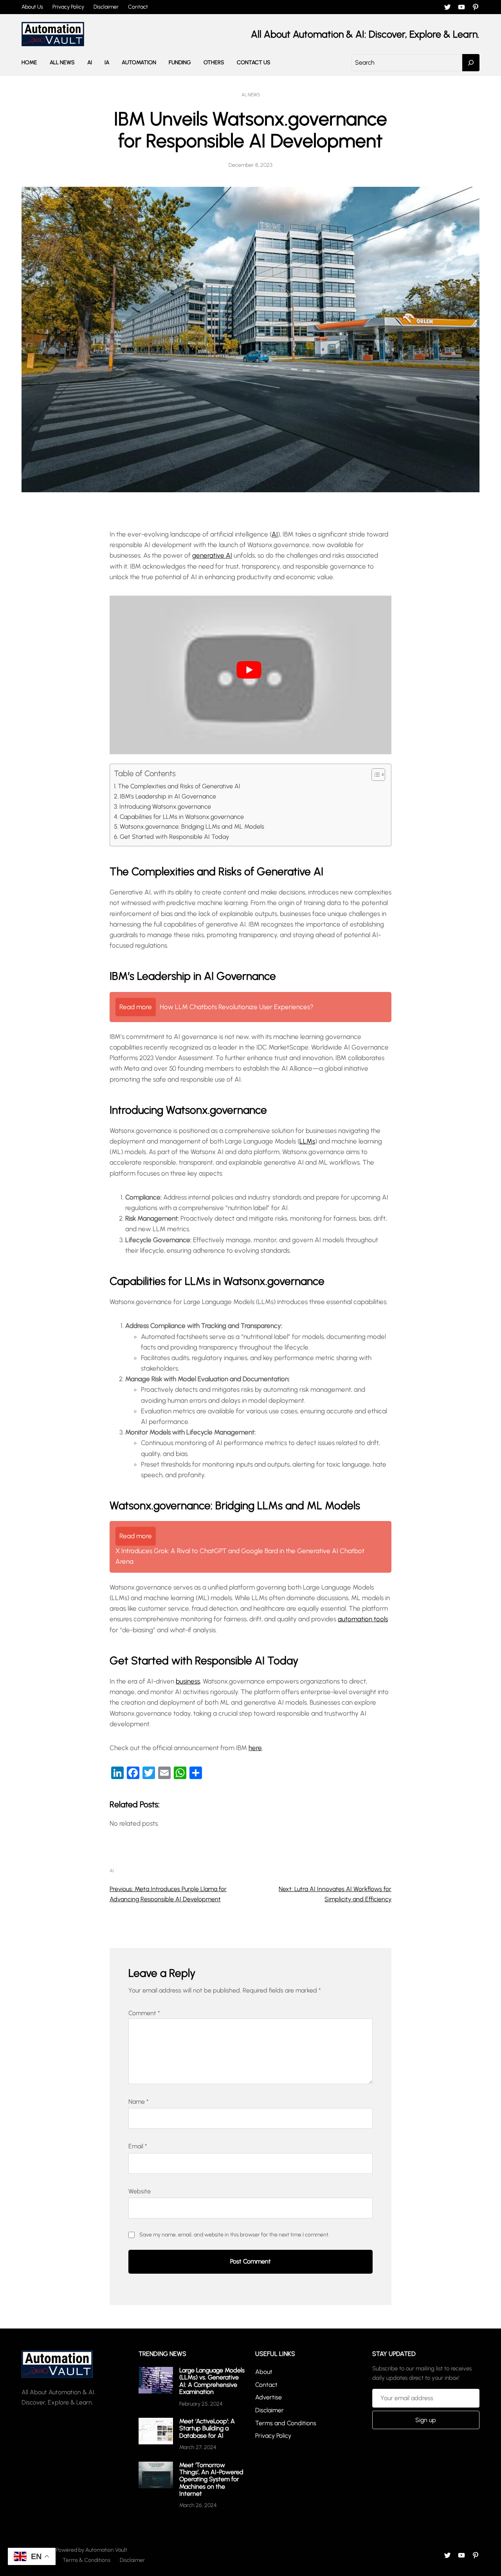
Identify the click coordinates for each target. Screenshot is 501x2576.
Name (139, 2102)
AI (244, 95)
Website (140, 2191)
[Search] (471, 63)
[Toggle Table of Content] (374, 775)
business (188, 1681)
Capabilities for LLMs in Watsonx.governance (182, 817)
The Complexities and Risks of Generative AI (179, 786)
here (255, 1748)
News (254, 95)
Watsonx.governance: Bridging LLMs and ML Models (192, 826)
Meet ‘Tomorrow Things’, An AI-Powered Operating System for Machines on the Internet (211, 2479)
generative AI (212, 555)
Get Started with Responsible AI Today (174, 837)
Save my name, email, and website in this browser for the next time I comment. (234, 2235)
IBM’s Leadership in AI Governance (168, 796)
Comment (144, 2013)
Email (138, 2146)
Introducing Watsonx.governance (165, 807)
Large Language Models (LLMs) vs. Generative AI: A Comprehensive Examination (212, 2381)
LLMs (307, 1141)
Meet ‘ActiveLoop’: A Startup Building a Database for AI (207, 2428)
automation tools (363, 1619)
